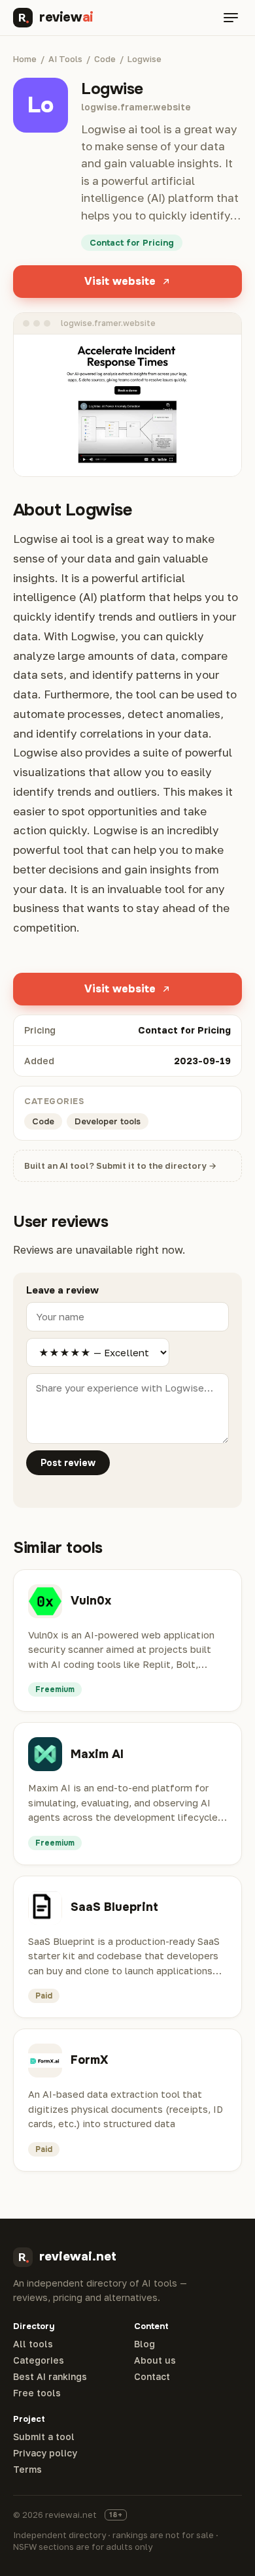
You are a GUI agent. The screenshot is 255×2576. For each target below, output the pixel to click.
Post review (68, 1463)
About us (155, 2360)
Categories (39, 2360)
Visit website (120, 281)
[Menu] (231, 18)
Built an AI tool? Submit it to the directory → (120, 1166)
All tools (33, 2344)
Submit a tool (44, 2437)
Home (25, 59)
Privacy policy (45, 2453)
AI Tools (65, 59)
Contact (152, 2377)
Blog (144, 2344)
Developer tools (108, 1121)
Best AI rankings (50, 2377)
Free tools (37, 2393)
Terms (27, 2470)
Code (105, 59)
